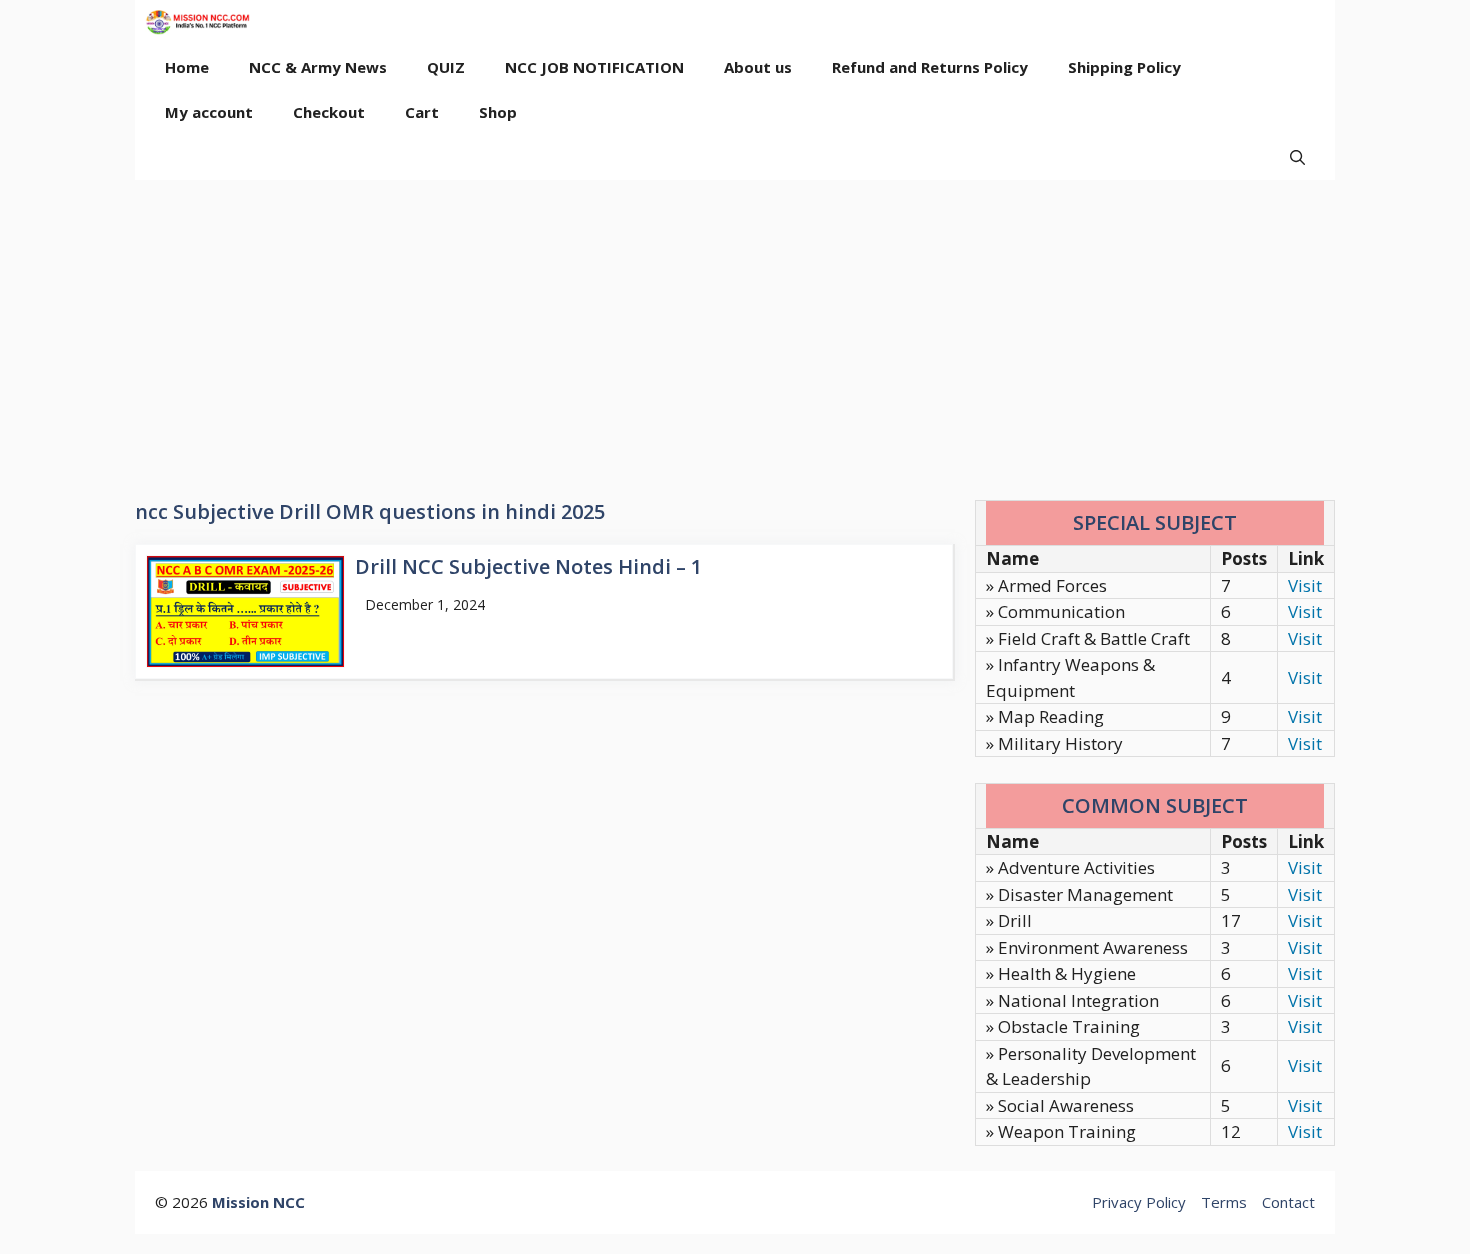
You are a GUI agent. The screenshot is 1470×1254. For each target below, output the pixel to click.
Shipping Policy (1124, 67)
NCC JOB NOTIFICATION (594, 67)
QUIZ (446, 67)
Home (187, 67)
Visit (1305, 585)
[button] (1297, 157)
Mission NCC (258, 1202)
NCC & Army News (318, 67)
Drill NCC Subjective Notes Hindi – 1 (528, 566)
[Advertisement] (735, 330)
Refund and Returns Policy (930, 67)
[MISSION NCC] (197, 22)
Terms (1224, 1202)
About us (758, 67)
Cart (422, 112)
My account (209, 112)
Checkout (329, 112)
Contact (1288, 1202)
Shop (498, 112)
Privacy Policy (1139, 1202)
